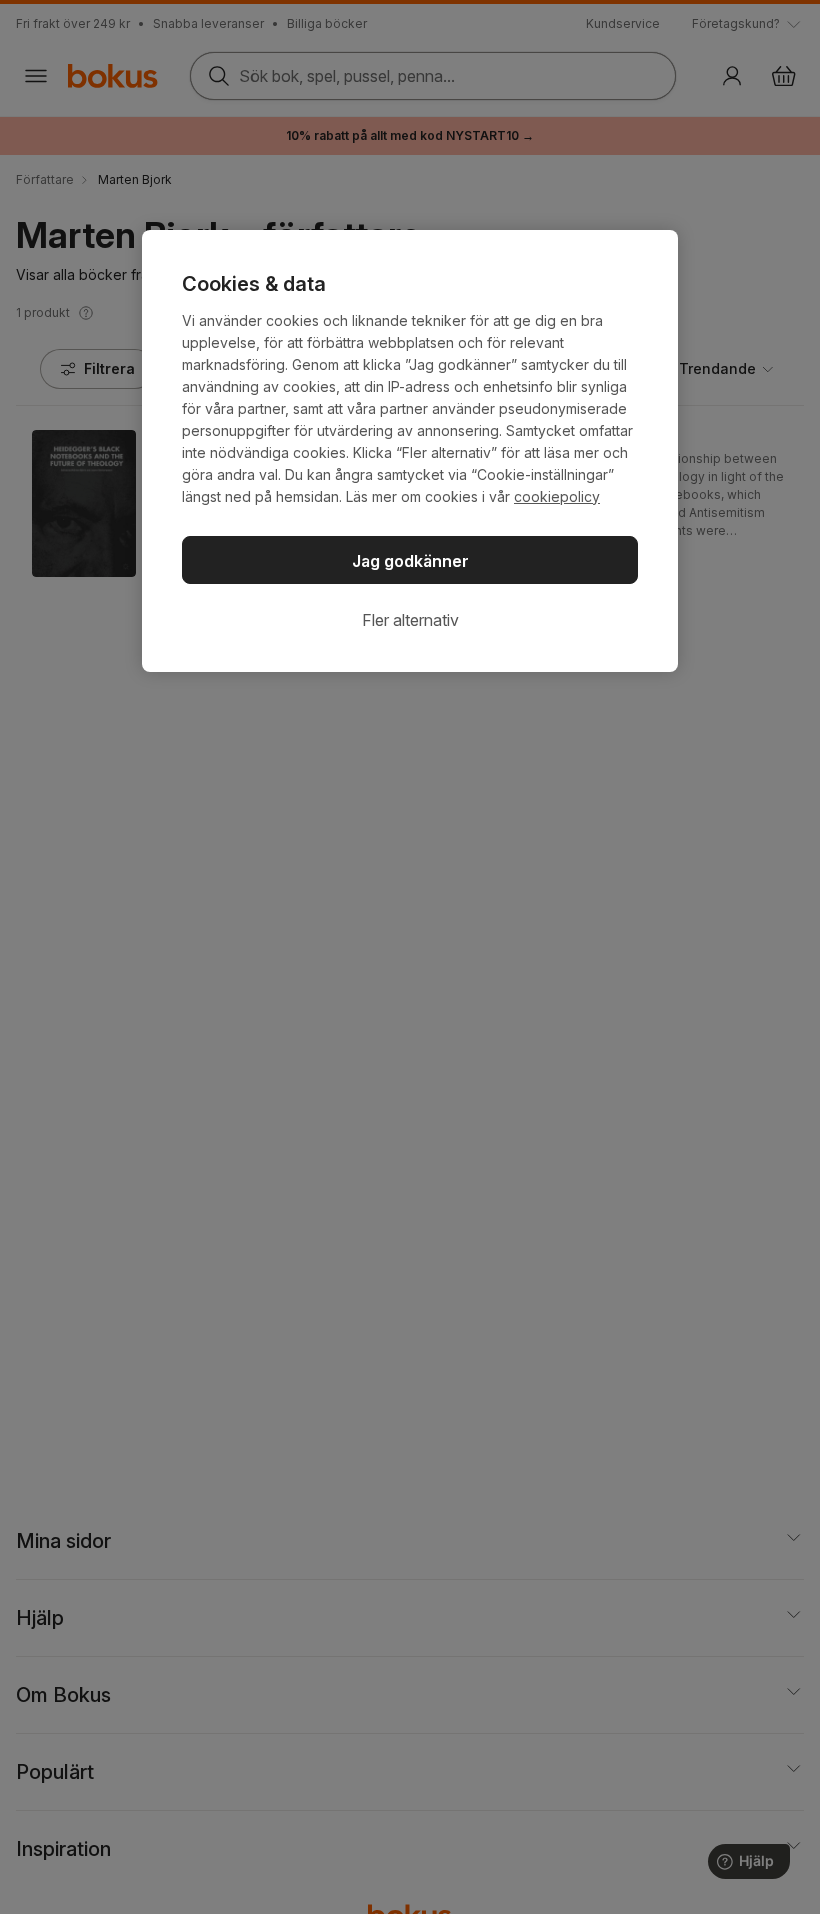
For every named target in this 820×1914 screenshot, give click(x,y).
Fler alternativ (410, 620)
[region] (410, 451)
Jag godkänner (410, 561)
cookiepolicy (557, 496)
